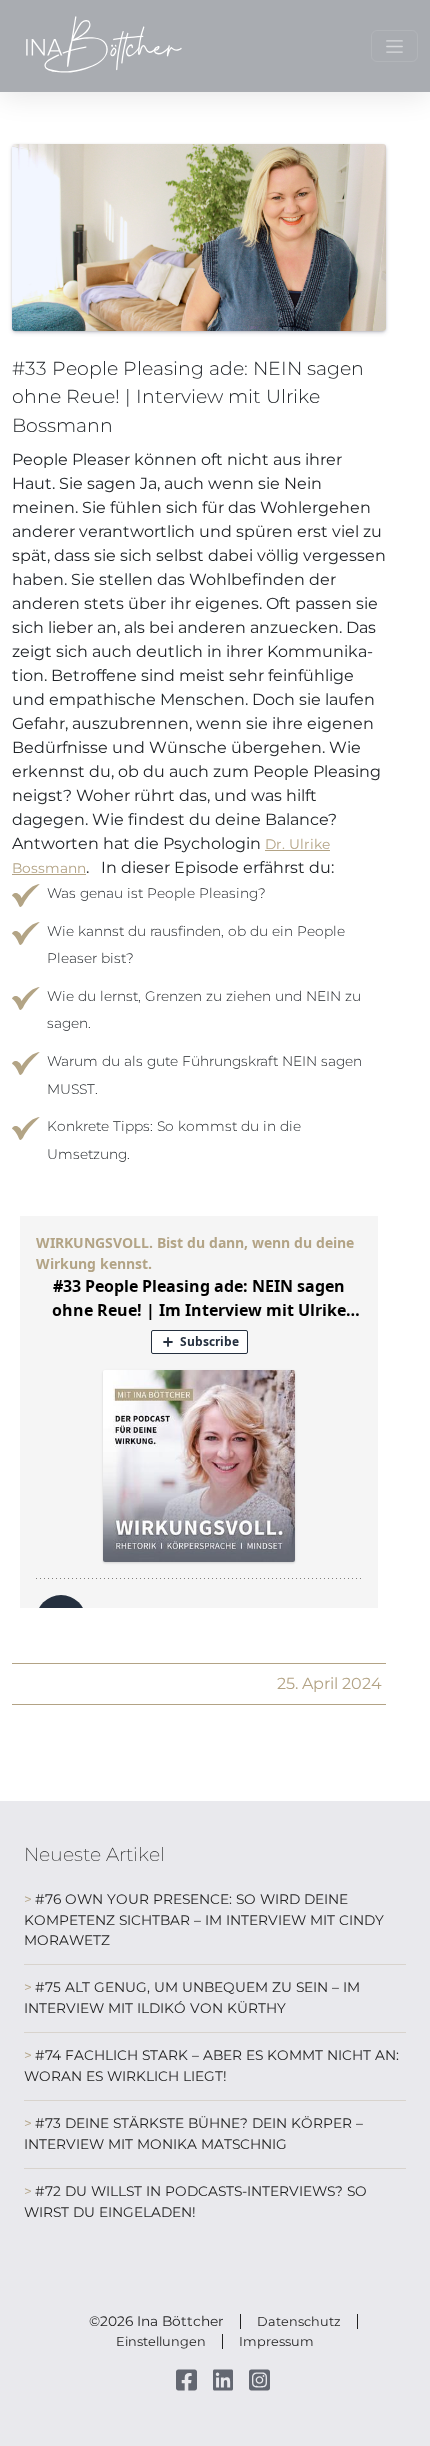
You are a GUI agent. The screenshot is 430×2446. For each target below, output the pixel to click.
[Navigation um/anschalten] (394, 46)
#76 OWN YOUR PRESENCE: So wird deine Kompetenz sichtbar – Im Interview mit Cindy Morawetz (204, 1919)
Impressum (276, 2341)
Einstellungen (161, 2341)
